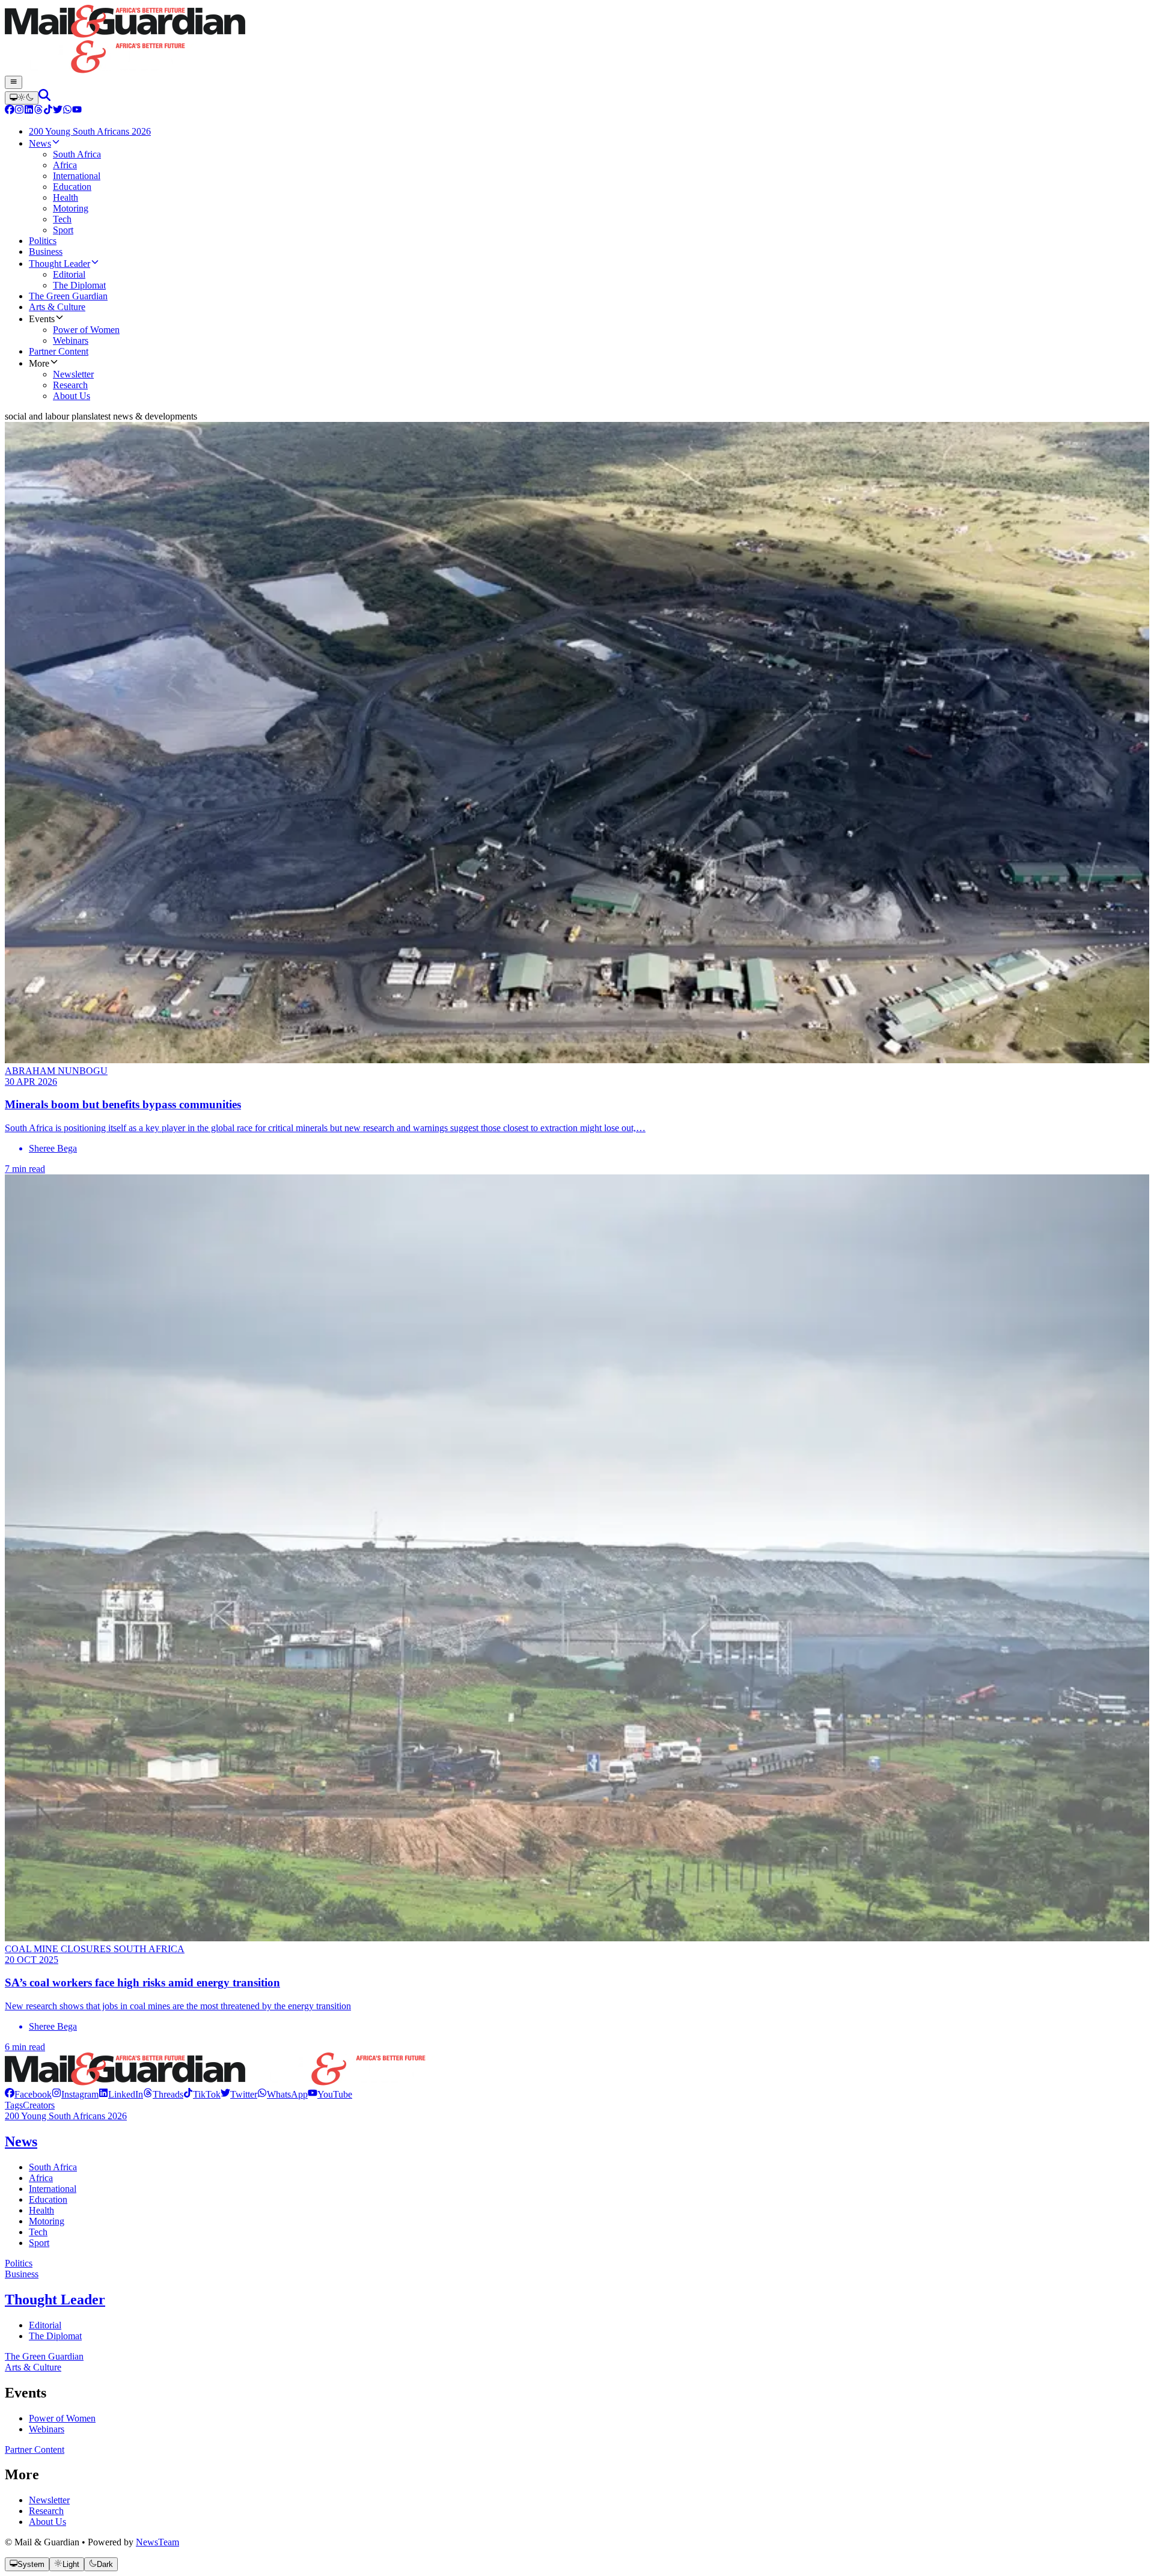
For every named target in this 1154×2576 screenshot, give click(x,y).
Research (46, 2511)
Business (22, 2274)
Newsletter (49, 2500)
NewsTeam (157, 2542)
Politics (19, 2263)
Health (41, 2210)
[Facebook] (10, 111)
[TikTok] (48, 111)
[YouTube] (77, 111)
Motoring (47, 2221)
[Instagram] (19, 111)
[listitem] (28, 2094)
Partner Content (35, 2449)
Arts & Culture (33, 2367)
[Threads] (38, 111)
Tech (38, 2232)
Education (48, 2199)
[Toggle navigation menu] (14, 82)
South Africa (53, 2167)
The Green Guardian (44, 2356)
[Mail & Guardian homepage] (577, 40)
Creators (39, 2105)
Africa (41, 2178)
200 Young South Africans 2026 (66, 2116)
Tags (14, 2105)
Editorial (45, 2325)
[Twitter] (58, 111)
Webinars (47, 2429)
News (21, 2141)
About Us (47, 2522)
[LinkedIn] (29, 111)
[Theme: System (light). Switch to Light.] (22, 98)
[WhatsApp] (67, 111)
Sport (39, 2243)
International (53, 2189)
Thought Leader (55, 2300)
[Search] (44, 98)
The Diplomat (55, 2336)
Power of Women (62, 2418)
